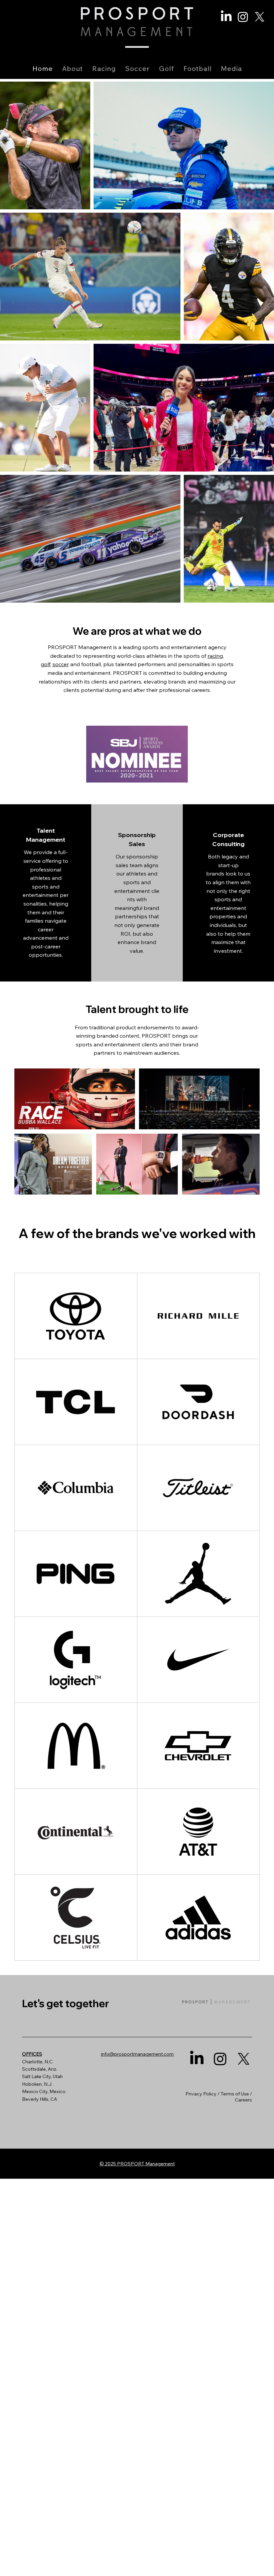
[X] (260, 17)
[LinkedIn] (226, 17)
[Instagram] (243, 17)
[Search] (200, 39)
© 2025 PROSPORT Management (137, 2164)
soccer (61, 664)
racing (215, 656)
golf (45, 664)
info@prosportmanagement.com (137, 2054)
